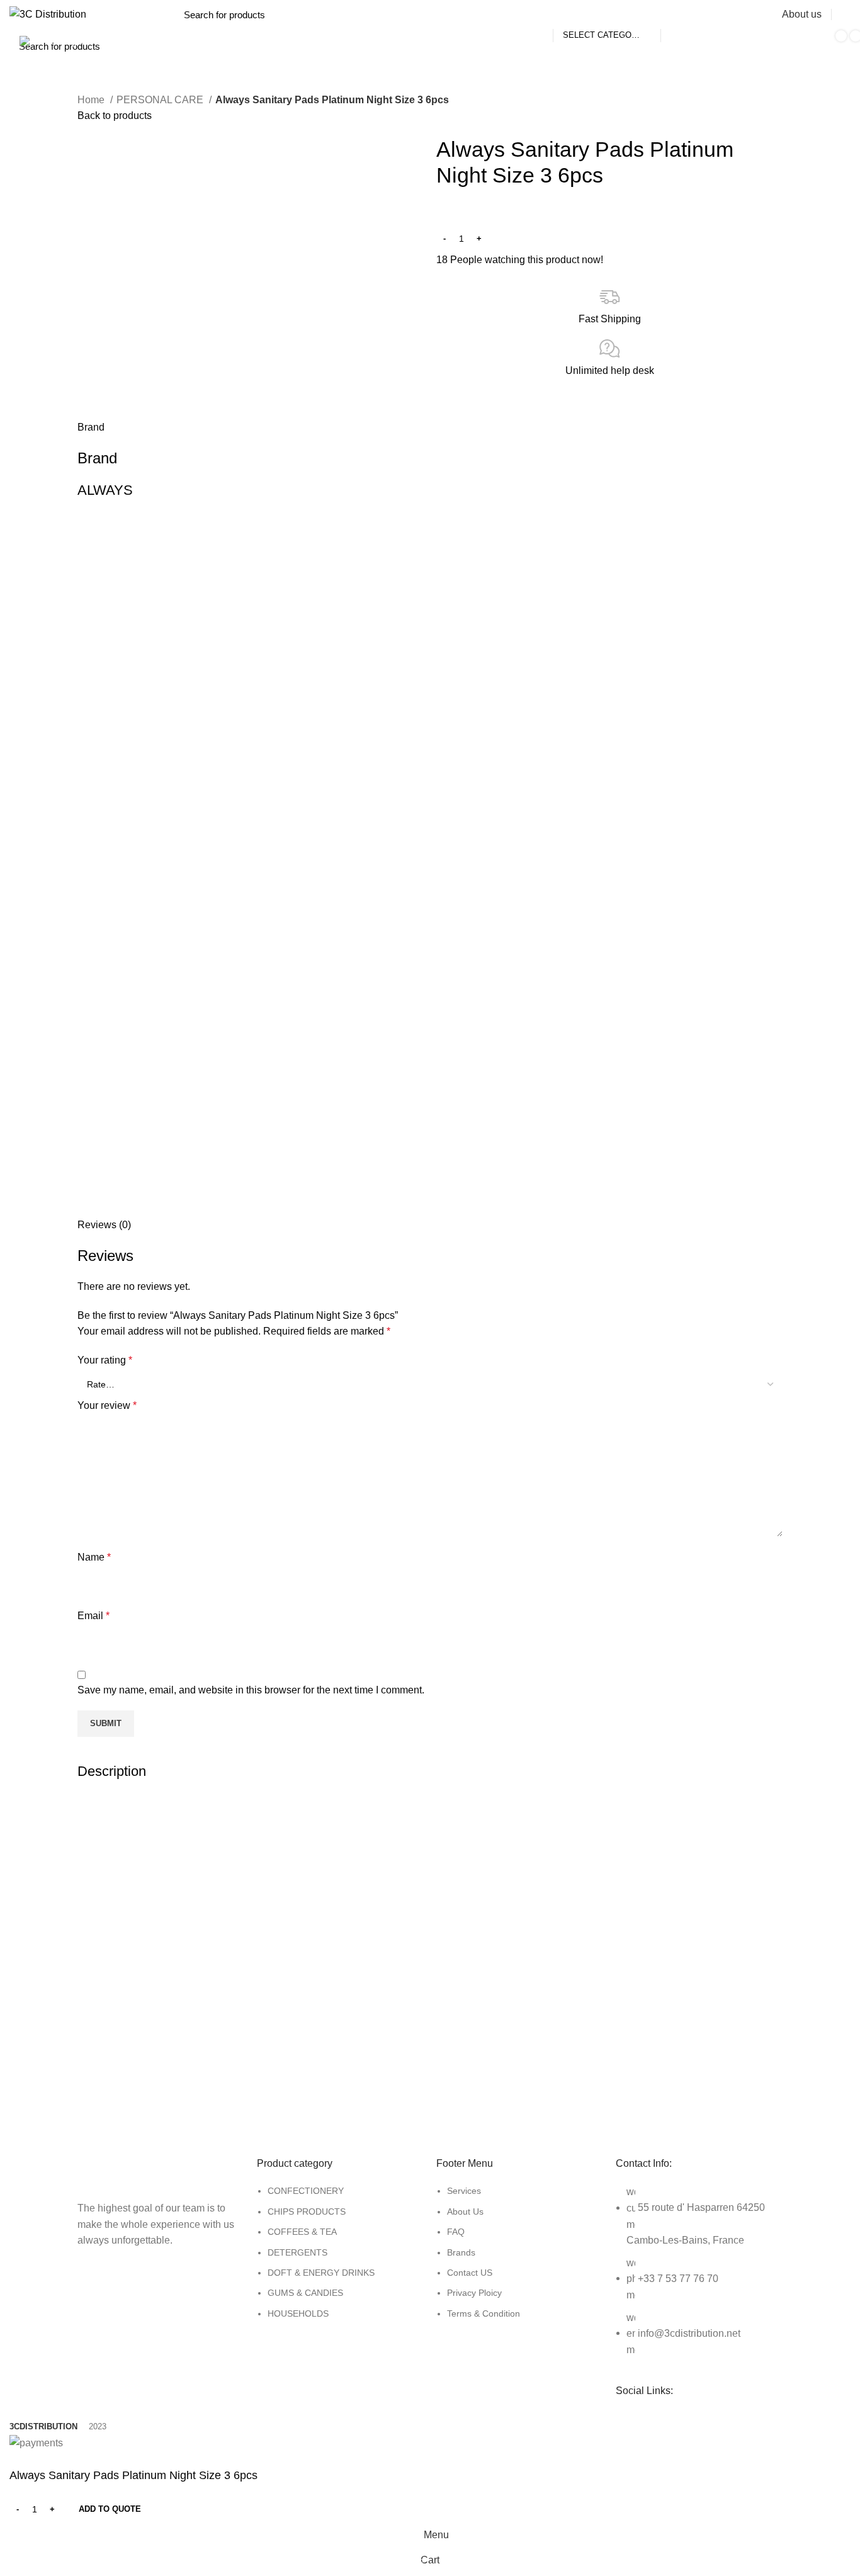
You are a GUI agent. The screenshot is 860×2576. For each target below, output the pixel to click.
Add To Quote (110, 2509)
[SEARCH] (677, 14)
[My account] (846, 14)
